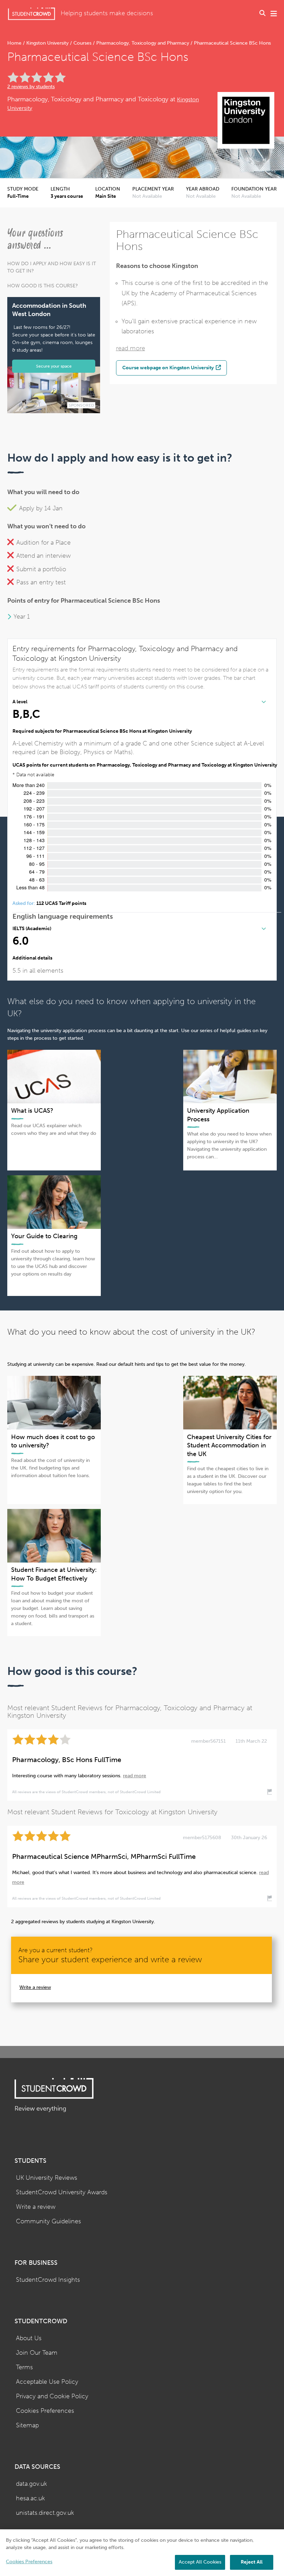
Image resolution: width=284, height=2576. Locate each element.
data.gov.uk (32, 2484)
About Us (29, 2338)
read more (131, 348)
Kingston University (47, 43)
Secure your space (54, 366)
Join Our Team (37, 2353)
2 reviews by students (31, 87)
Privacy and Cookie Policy (52, 2396)
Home (15, 43)
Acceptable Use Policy (47, 2382)
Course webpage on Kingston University (168, 368)
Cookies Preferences (45, 2411)
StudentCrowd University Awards (62, 2192)
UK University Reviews (47, 2178)
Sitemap (27, 2425)
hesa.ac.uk (30, 2498)
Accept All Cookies (200, 2562)
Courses (82, 43)
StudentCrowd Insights (48, 2280)
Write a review (35, 1987)
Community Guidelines (48, 2221)
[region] (142, 2553)
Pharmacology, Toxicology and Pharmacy (143, 43)
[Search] (263, 14)
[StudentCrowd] (32, 14)
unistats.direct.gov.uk (45, 2513)
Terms (24, 2367)
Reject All (252, 2562)
